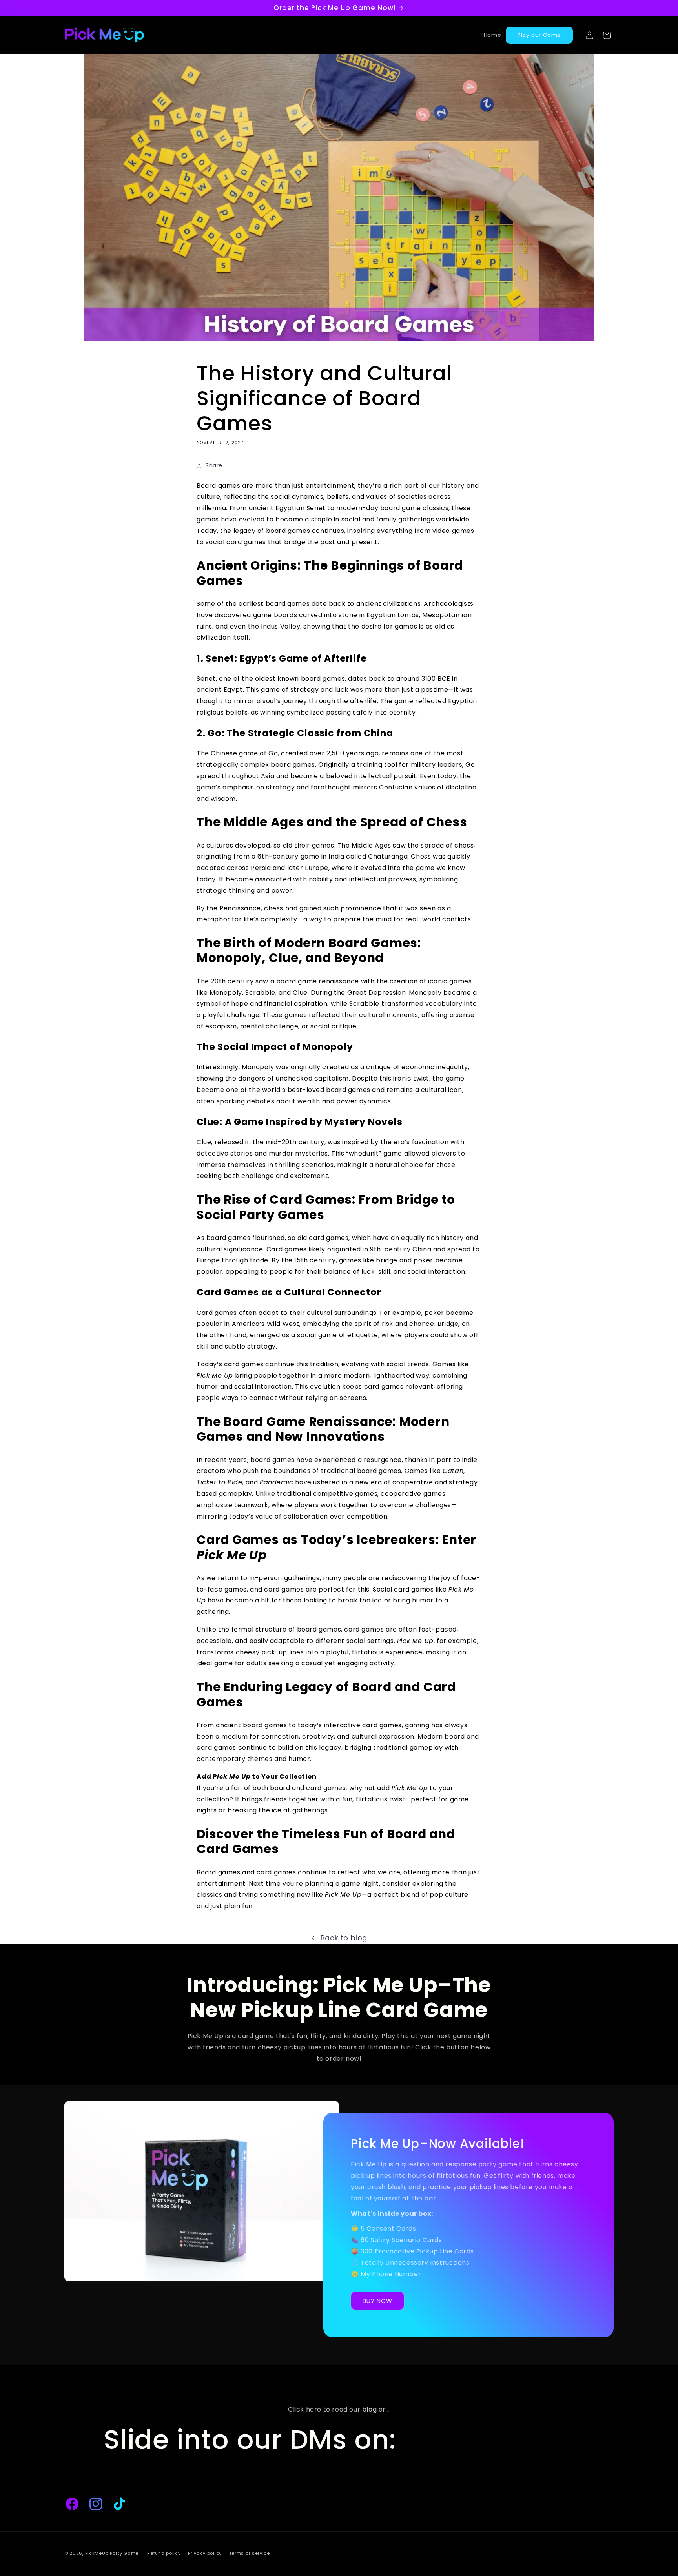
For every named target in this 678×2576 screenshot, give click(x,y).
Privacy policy (205, 2553)
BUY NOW (377, 2301)
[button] (607, 35)
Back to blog (344, 1938)
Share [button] (214, 465)
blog (369, 2409)
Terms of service (250, 2553)
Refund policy (164, 2553)
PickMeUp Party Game (112, 2553)
